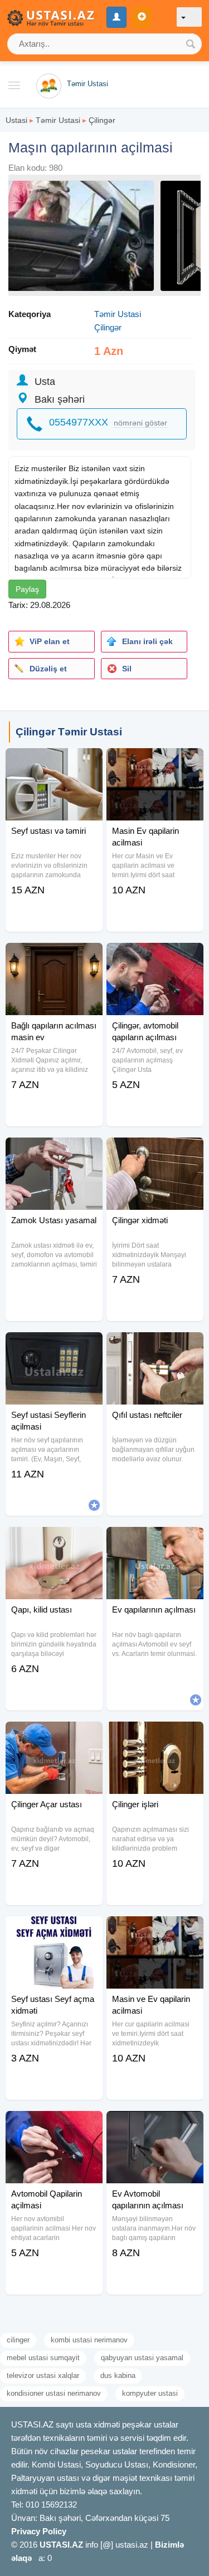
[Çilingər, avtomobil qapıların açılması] (155, 957)
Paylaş (27, 589)
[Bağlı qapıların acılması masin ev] (54, 957)
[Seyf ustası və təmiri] (54, 762)
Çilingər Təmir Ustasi (69, 732)
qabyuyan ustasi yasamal (142, 2358)
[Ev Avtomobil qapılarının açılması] (155, 2125)
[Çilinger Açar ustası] (54, 1736)
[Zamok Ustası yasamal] (54, 1151)
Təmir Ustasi (58, 120)
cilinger (18, 2340)
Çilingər (102, 120)
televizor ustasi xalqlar (43, 2375)
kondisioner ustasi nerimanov (54, 2393)
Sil (127, 669)
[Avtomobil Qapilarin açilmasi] (54, 2125)
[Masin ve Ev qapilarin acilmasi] (155, 1930)
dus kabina (118, 2375)
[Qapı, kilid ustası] (54, 1541)
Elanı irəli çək (147, 641)
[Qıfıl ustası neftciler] (155, 1346)
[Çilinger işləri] (155, 1736)
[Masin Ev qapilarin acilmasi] (155, 762)
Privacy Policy (39, 2531)
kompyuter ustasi (150, 2393)
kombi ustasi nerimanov (89, 2340)
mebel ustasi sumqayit (43, 2358)
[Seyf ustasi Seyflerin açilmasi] (54, 1346)
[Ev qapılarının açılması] (155, 1541)
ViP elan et (50, 641)
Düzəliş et (48, 669)
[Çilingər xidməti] (155, 1151)
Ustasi (16, 120)
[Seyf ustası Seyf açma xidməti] (54, 1930)
